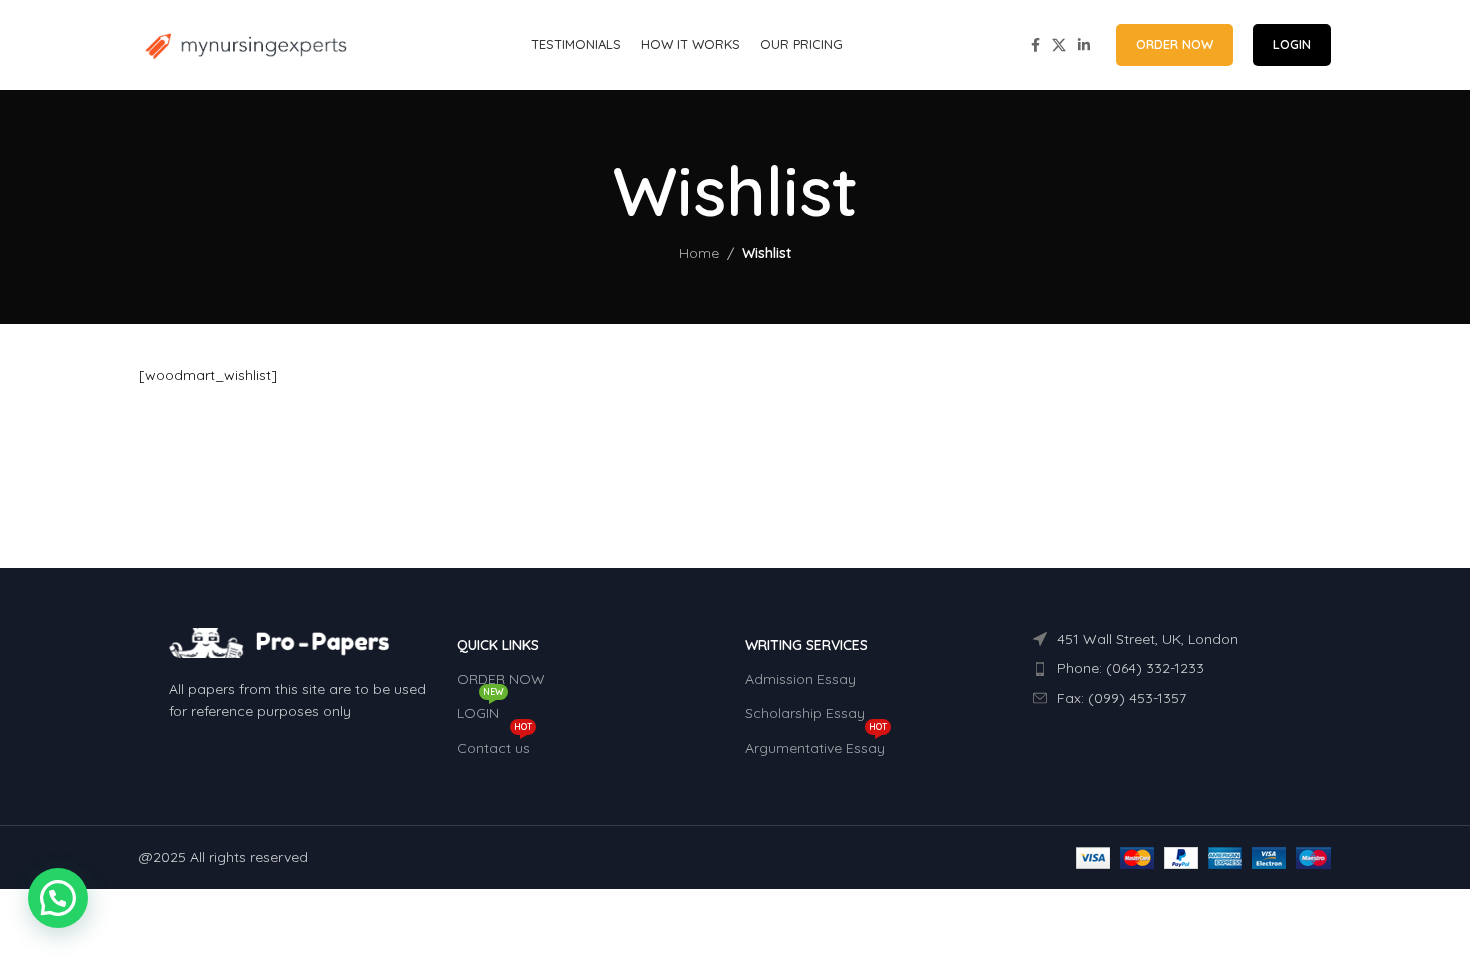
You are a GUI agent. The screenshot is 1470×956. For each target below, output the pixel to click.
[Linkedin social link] (1084, 45)
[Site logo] (244, 44)
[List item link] (1167, 668)
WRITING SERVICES (806, 645)
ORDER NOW (1174, 44)
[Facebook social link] (1035, 45)
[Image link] (279, 642)
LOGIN (1292, 44)
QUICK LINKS (498, 645)
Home (699, 253)
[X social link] (1059, 45)
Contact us (494, 744)
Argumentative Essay (816, 744)
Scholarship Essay (805, 713)
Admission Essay (800, 679)
